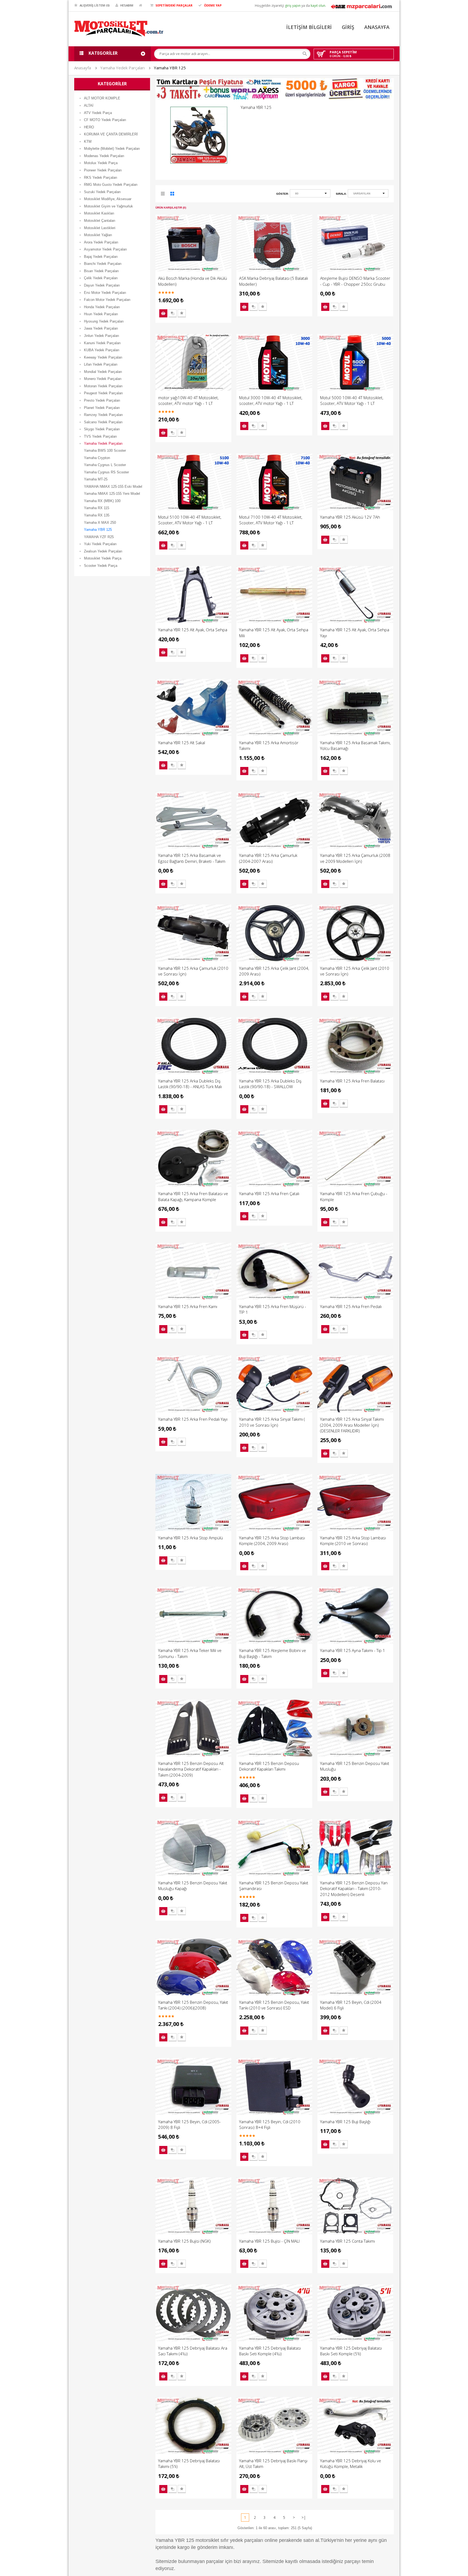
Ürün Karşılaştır (173, 313)
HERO (89, 127)
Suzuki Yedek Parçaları (102, 192)
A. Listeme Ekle (182, 313)
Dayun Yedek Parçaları (102, 285)
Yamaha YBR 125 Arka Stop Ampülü (191, 1538)
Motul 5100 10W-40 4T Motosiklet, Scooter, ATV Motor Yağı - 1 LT (190, 520)
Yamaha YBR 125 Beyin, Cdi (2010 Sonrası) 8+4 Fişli (270, 2124)
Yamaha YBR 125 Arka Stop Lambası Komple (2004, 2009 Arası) (272, 1541)
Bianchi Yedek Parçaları (103, 264)
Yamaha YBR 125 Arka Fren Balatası (352, 1081)
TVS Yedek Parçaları (100, 436)
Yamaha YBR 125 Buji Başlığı (345, 2122)
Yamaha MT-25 (96, 479)
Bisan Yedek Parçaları (101, 271)
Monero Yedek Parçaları (103, 379)
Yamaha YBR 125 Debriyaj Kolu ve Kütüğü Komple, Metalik (351, 2463)
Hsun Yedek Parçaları (101, 314)
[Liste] (163, 195)
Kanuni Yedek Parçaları (102, 343)
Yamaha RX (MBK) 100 (102, 501)
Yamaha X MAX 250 (100, 523)
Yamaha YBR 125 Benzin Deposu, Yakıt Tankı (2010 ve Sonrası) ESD (274, 2005)
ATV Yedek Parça (98, 113)
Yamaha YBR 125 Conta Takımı (347, 2241)
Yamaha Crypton (97, 458)
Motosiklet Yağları (98, 235)
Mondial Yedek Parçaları (103, 372)
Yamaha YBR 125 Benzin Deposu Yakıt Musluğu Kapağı (193, 1886)
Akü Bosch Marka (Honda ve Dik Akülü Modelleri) (193, 281)
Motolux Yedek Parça (101, 163)
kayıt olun (318, 6)
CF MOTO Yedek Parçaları (105, 120)
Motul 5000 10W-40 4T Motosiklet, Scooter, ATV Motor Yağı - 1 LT (352, 400)
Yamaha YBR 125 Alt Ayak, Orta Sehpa (193, 630)
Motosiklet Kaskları (99, 213)
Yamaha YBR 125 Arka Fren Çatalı (269, 1193)
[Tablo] (173, 195)
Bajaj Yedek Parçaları (101, 257)
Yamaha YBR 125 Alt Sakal (182, 743)
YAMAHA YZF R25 (99, 537)
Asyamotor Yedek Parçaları (105, 249)
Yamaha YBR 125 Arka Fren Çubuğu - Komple (354, 1196)
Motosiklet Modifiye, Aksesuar (108, 199)
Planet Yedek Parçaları (102, 408)
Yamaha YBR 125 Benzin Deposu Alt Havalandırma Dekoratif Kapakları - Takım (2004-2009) (191, 1769)
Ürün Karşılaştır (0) (171, 208)
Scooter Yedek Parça (101, 566)
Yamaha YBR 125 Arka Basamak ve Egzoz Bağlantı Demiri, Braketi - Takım (192, 858)
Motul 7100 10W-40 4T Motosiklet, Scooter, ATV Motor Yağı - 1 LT (271, 520)
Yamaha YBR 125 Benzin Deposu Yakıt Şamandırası (274, 1886)
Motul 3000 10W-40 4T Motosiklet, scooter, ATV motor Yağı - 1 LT (271, 400)
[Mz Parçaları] (361, 6)
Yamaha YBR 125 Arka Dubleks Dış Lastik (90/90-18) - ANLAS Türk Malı (190, 1084)
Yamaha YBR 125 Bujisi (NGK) (184, 2241)
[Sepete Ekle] (163, 313)
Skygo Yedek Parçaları (102, 429)
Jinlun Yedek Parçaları (102, 336)
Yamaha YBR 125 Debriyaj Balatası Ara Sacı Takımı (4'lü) (193, 2351)
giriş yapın (293, 6)
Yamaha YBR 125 (170, 68)
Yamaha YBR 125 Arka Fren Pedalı (351, 1306)
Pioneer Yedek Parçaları (103, 170)
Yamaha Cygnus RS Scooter (106, 472)
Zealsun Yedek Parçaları (103, 551)
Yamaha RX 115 (97, 508)
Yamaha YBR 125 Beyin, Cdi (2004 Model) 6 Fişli (351, 2005)
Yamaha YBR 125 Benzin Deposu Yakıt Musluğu (355, 1766)
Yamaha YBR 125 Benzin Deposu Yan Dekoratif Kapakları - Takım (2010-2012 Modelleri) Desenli (354, 1889)
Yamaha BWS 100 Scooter (105, 451)
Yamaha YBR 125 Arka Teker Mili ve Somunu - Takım (190, 1653)
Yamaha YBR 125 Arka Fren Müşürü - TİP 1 (273, 1309)
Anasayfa (83, 68)
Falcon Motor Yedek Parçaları (107, 300)
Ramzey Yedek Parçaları (103, 415)
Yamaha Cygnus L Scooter (105, 465)
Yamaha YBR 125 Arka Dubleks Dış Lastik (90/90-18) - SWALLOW (270, 1084)
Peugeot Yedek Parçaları (103, 393)
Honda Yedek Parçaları (102, 307)
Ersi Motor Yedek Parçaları (105, 293)
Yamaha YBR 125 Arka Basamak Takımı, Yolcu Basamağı (355, 745)
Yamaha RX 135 (97, 515)
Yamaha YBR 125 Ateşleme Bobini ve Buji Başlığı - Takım (273, 1653)
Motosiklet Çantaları (100, 221)
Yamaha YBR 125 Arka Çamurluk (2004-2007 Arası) (268, 858)
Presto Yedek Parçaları (102, 400)
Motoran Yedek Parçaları (103, 386)
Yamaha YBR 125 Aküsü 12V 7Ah (350, 517)
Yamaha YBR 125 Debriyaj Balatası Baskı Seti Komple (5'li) (351, 2351)
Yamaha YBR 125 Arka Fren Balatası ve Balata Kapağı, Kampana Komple (193, 1196)
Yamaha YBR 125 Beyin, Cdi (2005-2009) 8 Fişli (189, 2124)
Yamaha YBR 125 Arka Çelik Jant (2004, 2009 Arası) (274, 971)
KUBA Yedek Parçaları (102, 350)
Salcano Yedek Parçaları (103, 422)
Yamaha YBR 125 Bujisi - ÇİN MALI (269, 2241)
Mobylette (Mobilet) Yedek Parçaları (112, 149)
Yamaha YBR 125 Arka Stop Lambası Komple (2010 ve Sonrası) (353, 1541)
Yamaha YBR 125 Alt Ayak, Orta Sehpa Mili (274, 632)
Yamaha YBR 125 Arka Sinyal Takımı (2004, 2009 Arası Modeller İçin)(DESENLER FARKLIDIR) (352, 1425)
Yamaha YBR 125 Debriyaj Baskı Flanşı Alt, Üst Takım (273, 2463)
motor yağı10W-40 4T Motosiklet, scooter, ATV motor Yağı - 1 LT (188, 400)
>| (304, 2518)
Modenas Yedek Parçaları (104, 156)
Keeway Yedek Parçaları (103, 357)
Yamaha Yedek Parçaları (122, 68)
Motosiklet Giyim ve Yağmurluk (108, 206)
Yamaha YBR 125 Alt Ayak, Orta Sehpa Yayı (355, 632)
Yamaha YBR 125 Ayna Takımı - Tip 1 (353, 1650)
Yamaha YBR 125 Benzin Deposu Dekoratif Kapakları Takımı (269, 1766)
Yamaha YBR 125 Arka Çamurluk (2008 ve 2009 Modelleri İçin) (355, 858)
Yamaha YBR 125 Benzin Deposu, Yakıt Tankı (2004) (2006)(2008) (193, 2005)
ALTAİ (89, 105)
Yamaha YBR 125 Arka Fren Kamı (188, 1306)
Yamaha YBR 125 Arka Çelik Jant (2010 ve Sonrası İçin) (355, 971)
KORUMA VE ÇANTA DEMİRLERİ (111, 134)
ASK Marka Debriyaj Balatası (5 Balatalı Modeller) (274, 281)
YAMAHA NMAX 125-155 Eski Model (113, 487)
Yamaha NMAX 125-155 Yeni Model (112, 494)
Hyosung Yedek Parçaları (104, 321)
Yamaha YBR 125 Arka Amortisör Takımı (269, 745)
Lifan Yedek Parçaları (101, 364)
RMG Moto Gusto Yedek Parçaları (111, 185)
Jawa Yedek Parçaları (101, 328)
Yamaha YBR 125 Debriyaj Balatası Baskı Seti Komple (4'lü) (270, 2351)
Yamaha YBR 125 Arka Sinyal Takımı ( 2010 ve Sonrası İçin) (272, 1422)
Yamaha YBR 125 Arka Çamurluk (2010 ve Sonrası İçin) (193, 971)
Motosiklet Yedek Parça (103, 558)
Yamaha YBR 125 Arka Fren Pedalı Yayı (193, 1419)
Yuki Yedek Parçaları (100, 544)
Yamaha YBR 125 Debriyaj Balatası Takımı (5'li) (189, 2463)
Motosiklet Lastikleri (100, 228)
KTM (88, 142)
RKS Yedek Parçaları (101, 178)
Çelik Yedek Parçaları (101, 278)
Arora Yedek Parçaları (101, 242)
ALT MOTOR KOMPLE (102, 98)
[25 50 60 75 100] (310, 194)
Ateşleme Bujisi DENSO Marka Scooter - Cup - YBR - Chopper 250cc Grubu (355, 281)
